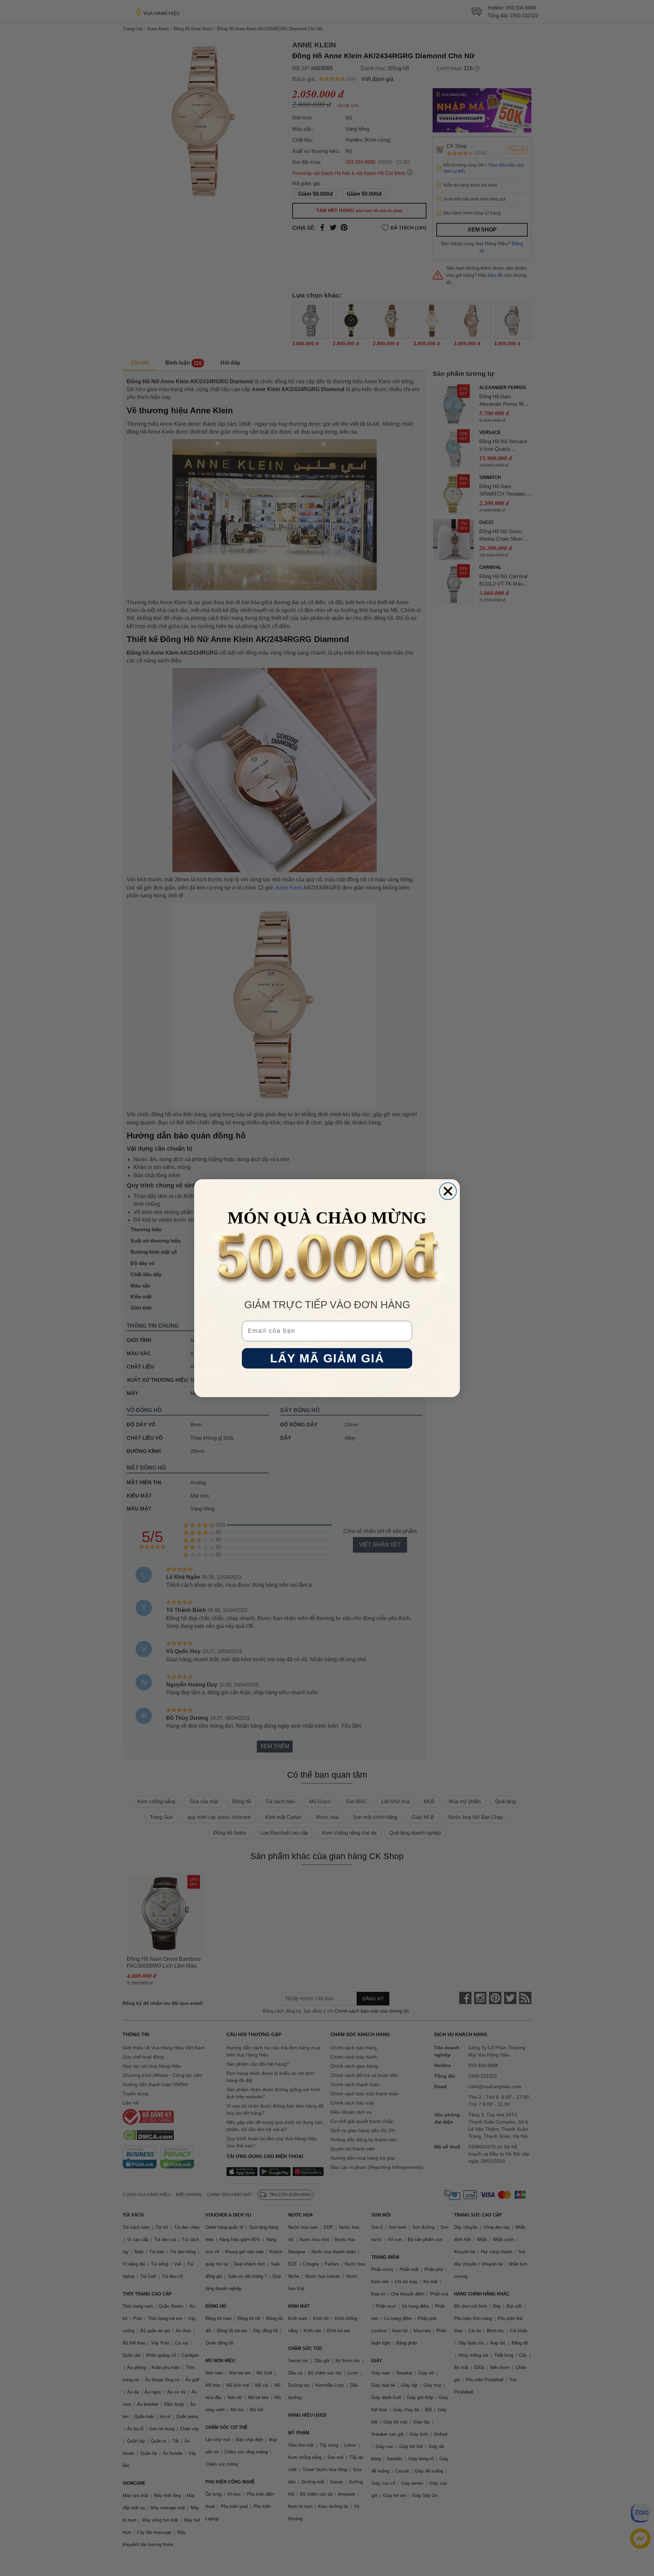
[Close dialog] (448, 1191)
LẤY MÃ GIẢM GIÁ (327, 1358)
